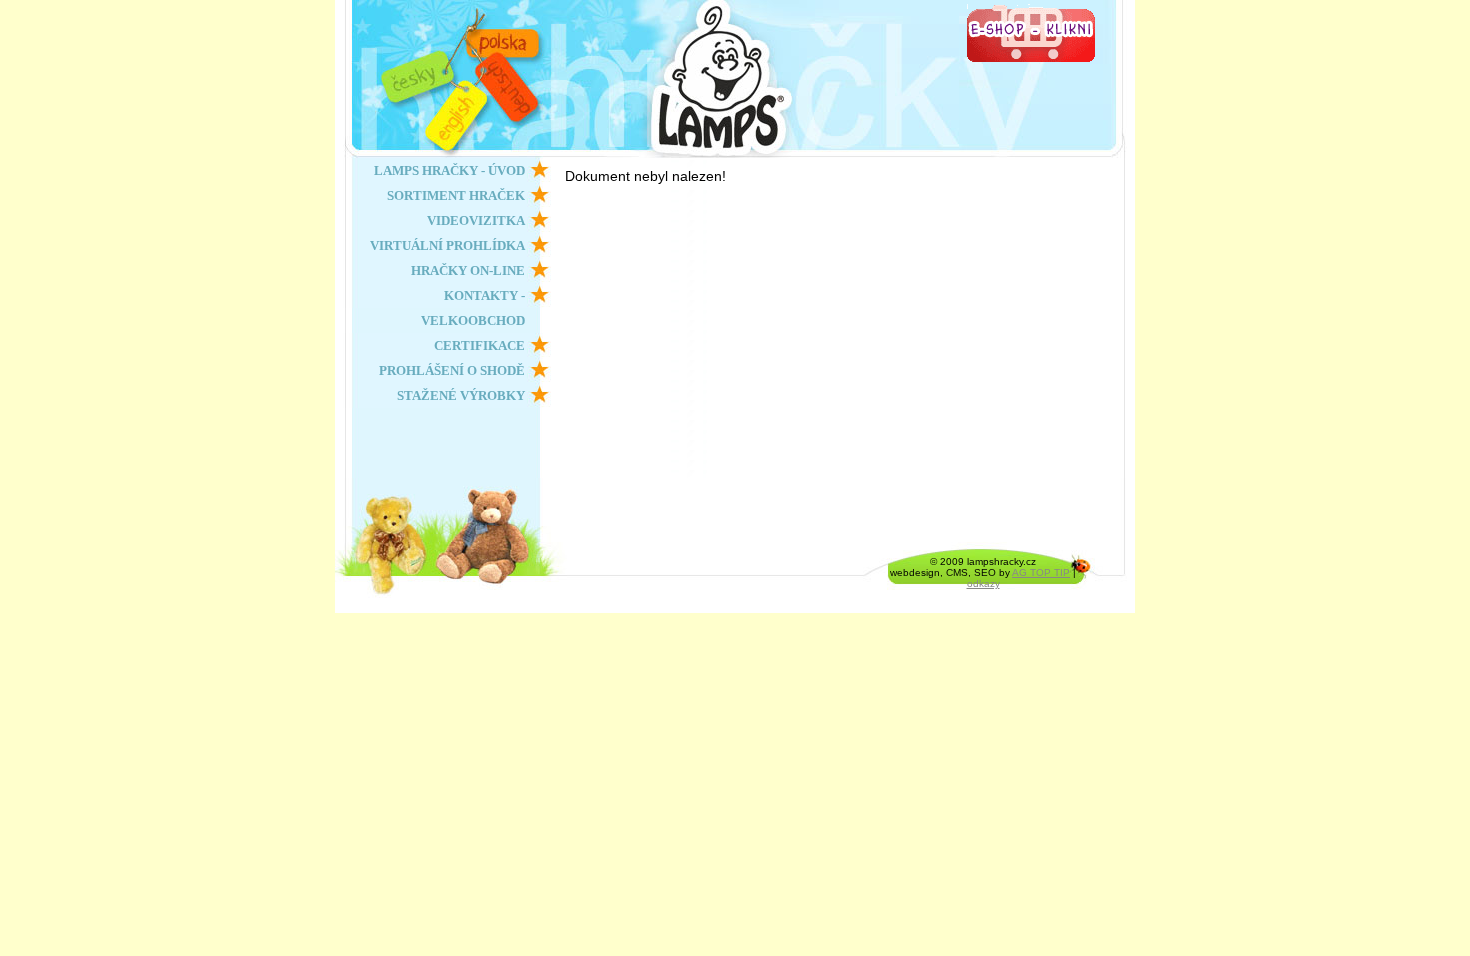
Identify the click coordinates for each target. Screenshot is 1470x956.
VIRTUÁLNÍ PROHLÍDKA (447, 245)
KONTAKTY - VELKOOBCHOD (473, 308)
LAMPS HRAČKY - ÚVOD (449, 170)
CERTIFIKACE (479, 345)
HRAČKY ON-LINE (468, 270)
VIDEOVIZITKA (476, 220)
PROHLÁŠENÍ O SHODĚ (452, 370)
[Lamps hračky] (850, 79)
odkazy (983, 583)
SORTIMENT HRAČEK (456, 195)
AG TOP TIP (1041, 572)
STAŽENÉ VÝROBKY (461, 395)
